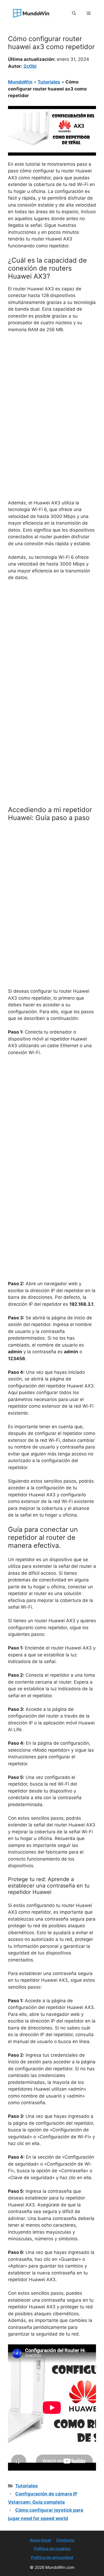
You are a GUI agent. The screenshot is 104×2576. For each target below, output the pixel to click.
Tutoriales (49, 82)
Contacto (65, 2540)
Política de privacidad (52, 2557)
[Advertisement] (52, 392)
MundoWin (20, 82)
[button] (74, 13)
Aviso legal (40, 2540)
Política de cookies (52, 2549)
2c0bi (30, 66)
